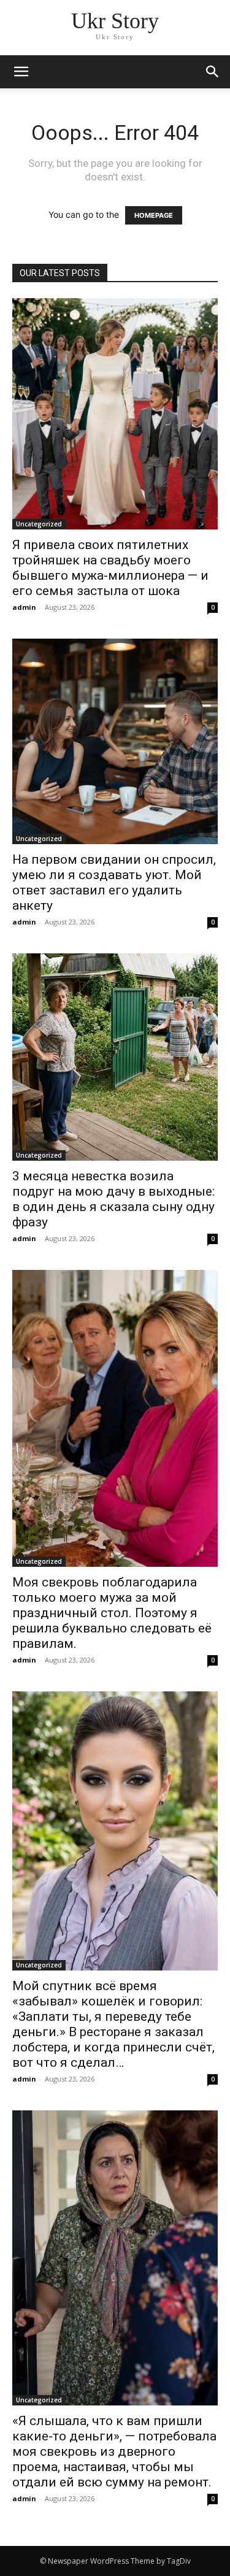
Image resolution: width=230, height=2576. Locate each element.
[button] (213, 72)
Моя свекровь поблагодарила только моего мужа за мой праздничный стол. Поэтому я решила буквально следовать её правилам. (112, 1613)
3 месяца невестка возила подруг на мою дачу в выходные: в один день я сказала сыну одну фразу (113, 1199)
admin (24, 607)
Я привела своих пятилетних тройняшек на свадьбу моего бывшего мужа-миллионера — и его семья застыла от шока (110, 568)
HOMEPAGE (154, 215)
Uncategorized (39, 524)
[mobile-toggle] (21, 72)
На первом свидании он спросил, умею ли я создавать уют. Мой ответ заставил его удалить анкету (114, 882)
